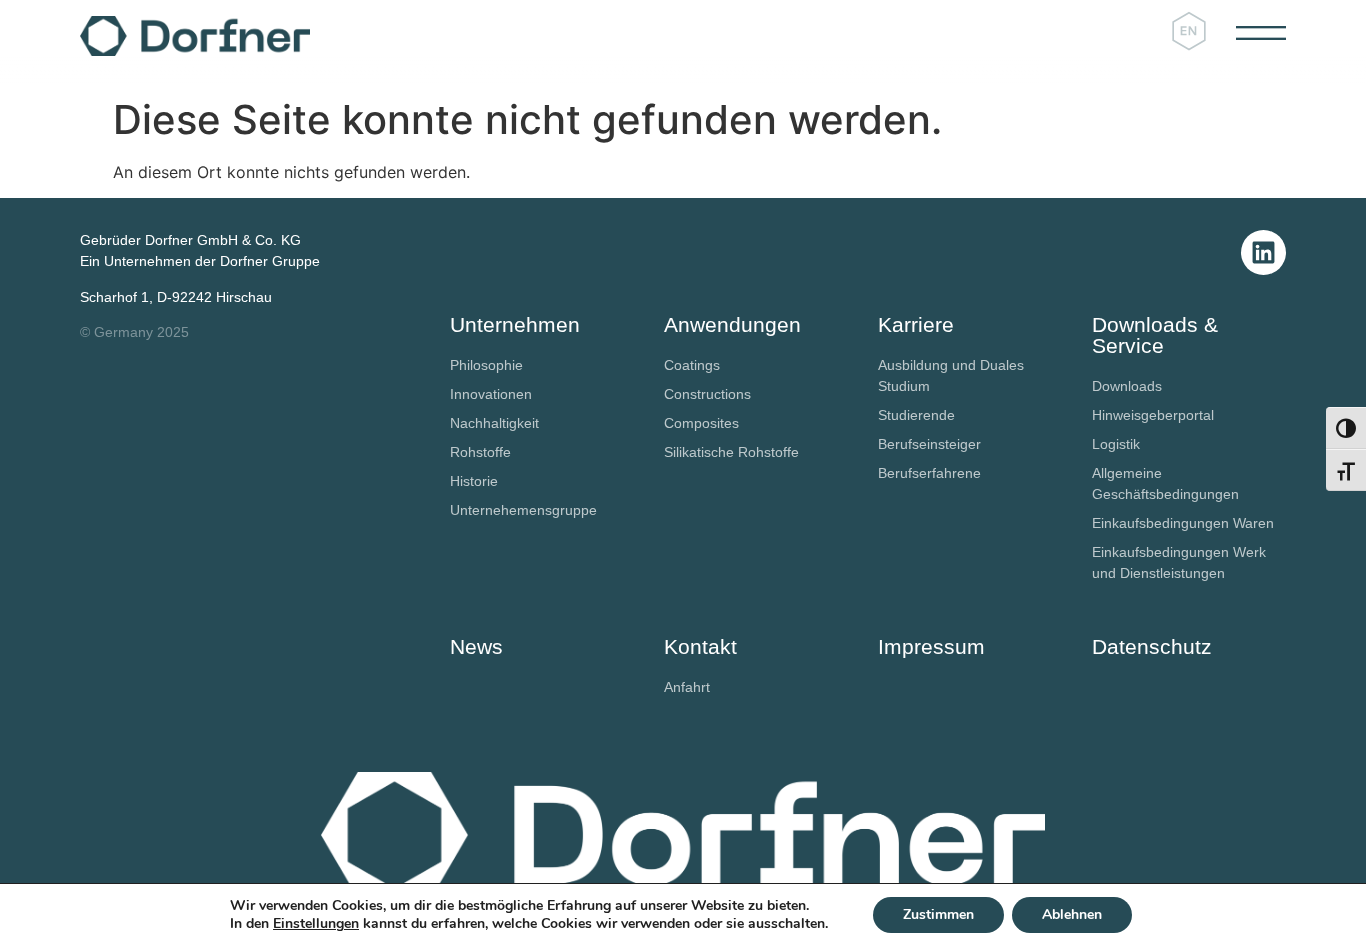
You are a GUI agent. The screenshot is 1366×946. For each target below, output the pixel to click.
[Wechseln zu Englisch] (1189, 32)
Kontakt (700, 646)
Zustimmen (938, 914)
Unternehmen (515, 324)
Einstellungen (316, 924)
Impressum (931, 646)
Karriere (916, 324)
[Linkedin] (1263, 252)
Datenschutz (1152, 646)
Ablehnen (1072, 914)
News (476, 646)
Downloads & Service (1155, 335)
